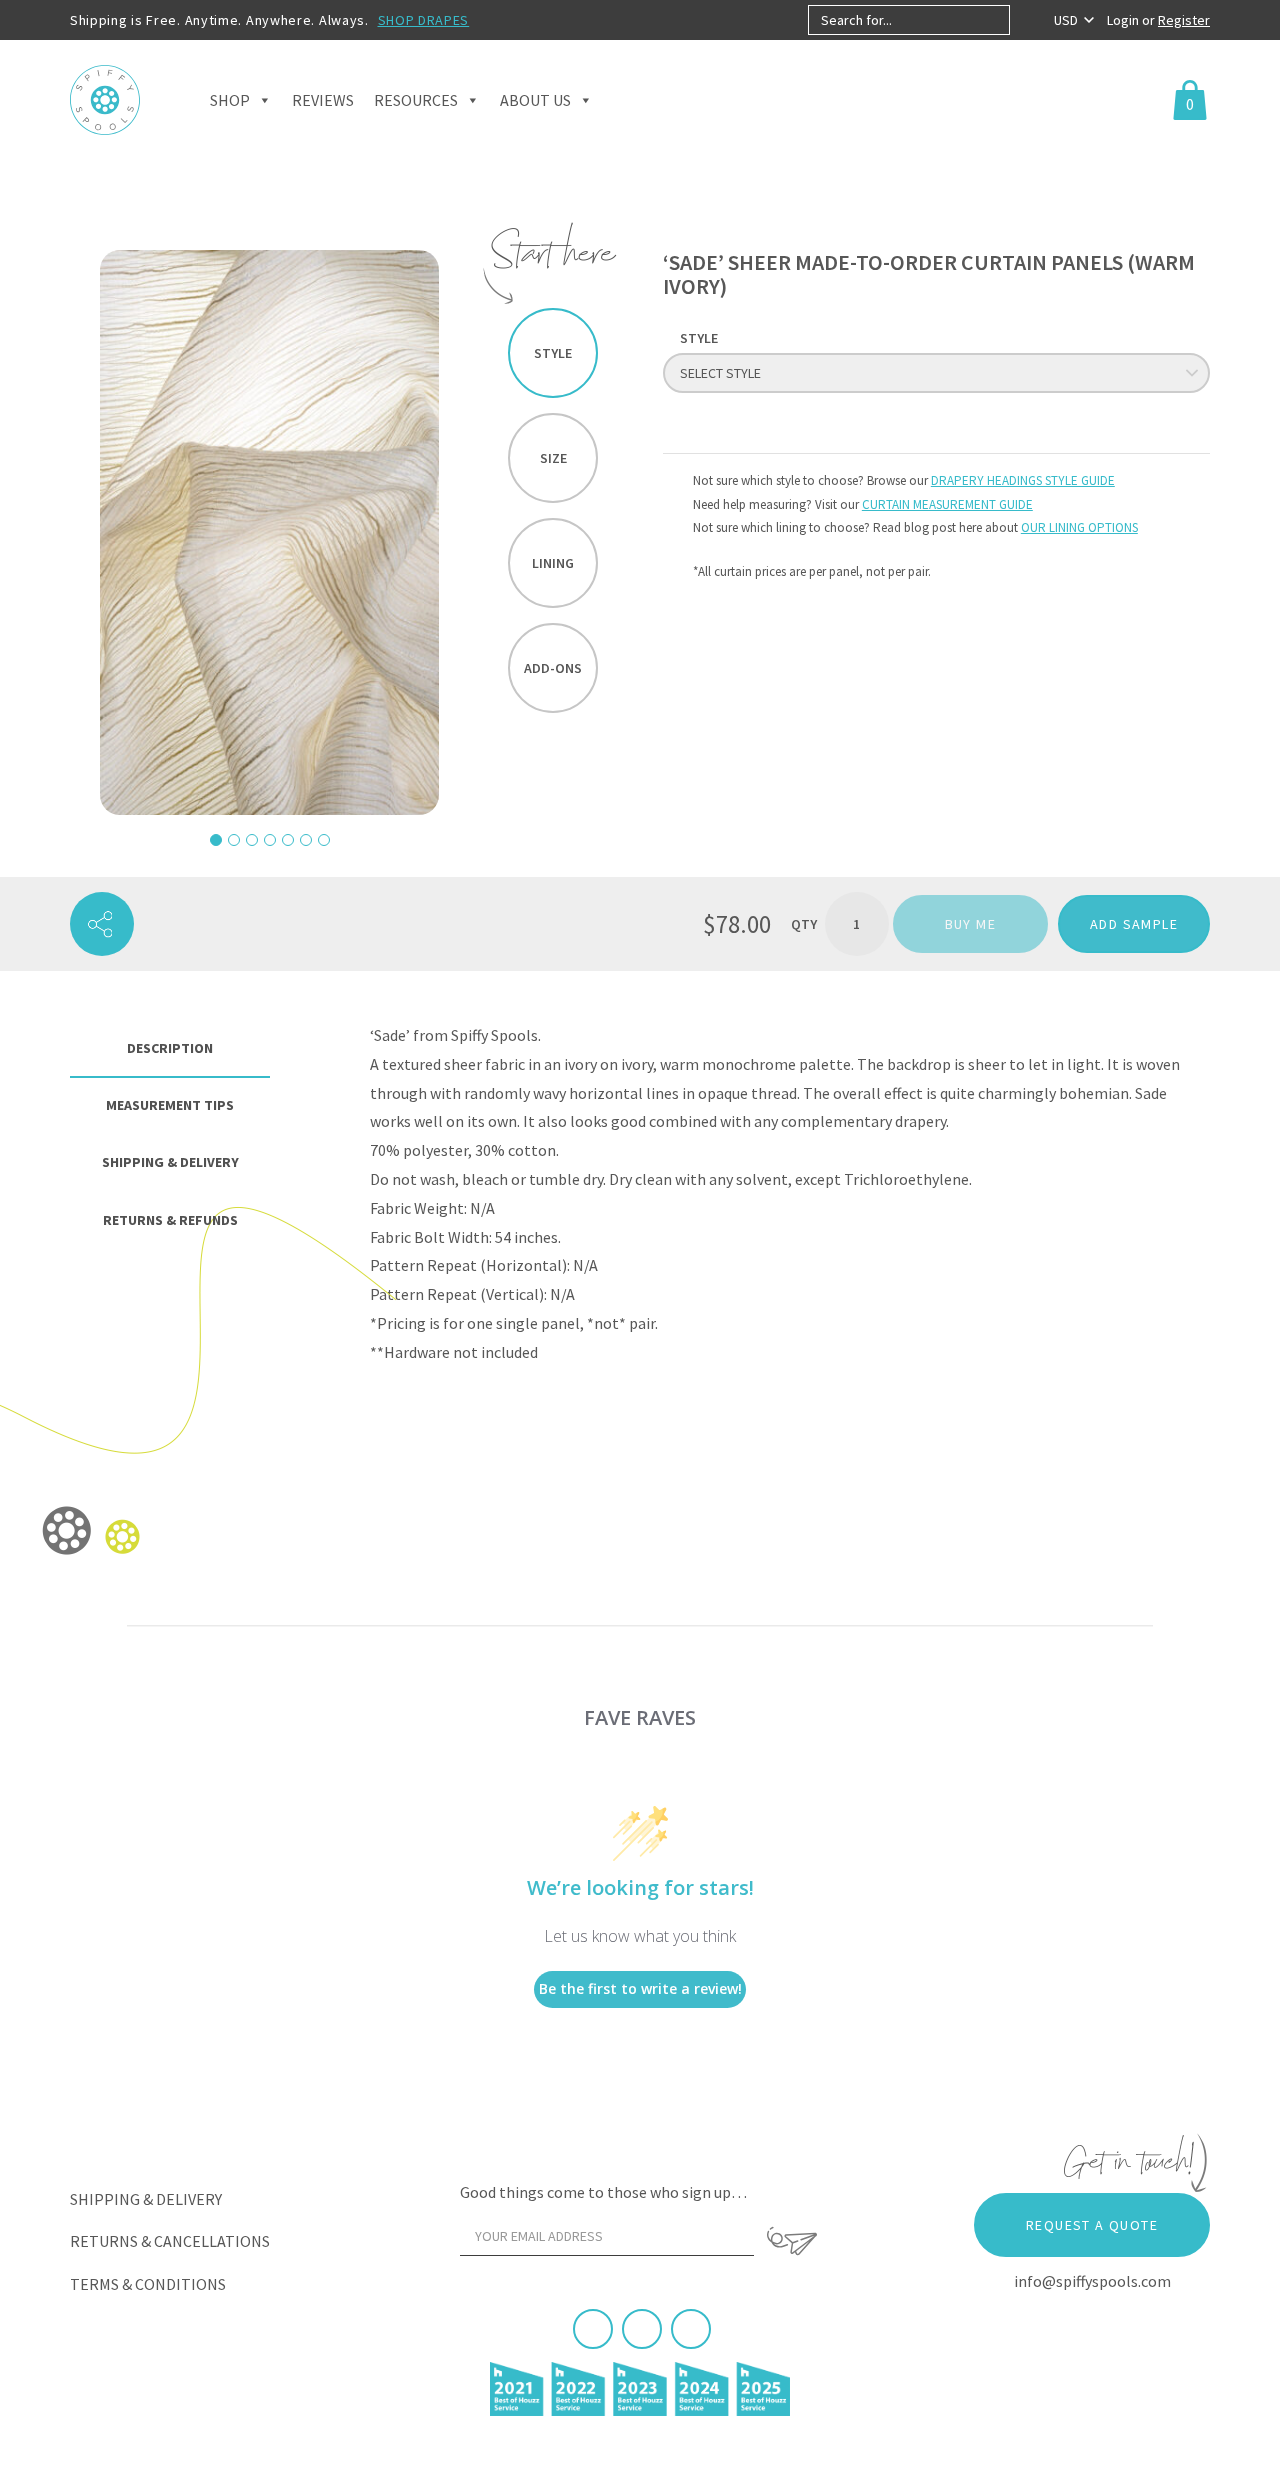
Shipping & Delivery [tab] (170, 1162)
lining (553, 563)
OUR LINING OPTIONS (1079, 527)
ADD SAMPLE (1134, 924)
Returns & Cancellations (170, 2241)
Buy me (970, 924)
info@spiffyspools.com (1092, 2281)
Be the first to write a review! (640, 1988)
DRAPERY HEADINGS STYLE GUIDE (1023, 480)
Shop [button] (230, 100)
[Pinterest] (642, 2329)
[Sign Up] (792, 2241)
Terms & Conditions (148, 2284)
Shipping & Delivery (146, 2199)
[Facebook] (593, 2329)
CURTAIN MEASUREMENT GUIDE (947, 504)
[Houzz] (691, 2329)
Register (1184, 20)
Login (1124, 20)
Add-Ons (553, 668)
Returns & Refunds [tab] (170, 1220)
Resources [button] (416, 100)
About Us (535, 100)
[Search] (1026, 20)
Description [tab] (170, 1048)
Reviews (323, 100)
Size (553, 458)
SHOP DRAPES (424, 20)
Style (553, 353)
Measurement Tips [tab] (170, 1105)
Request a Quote (1092, 2225)
